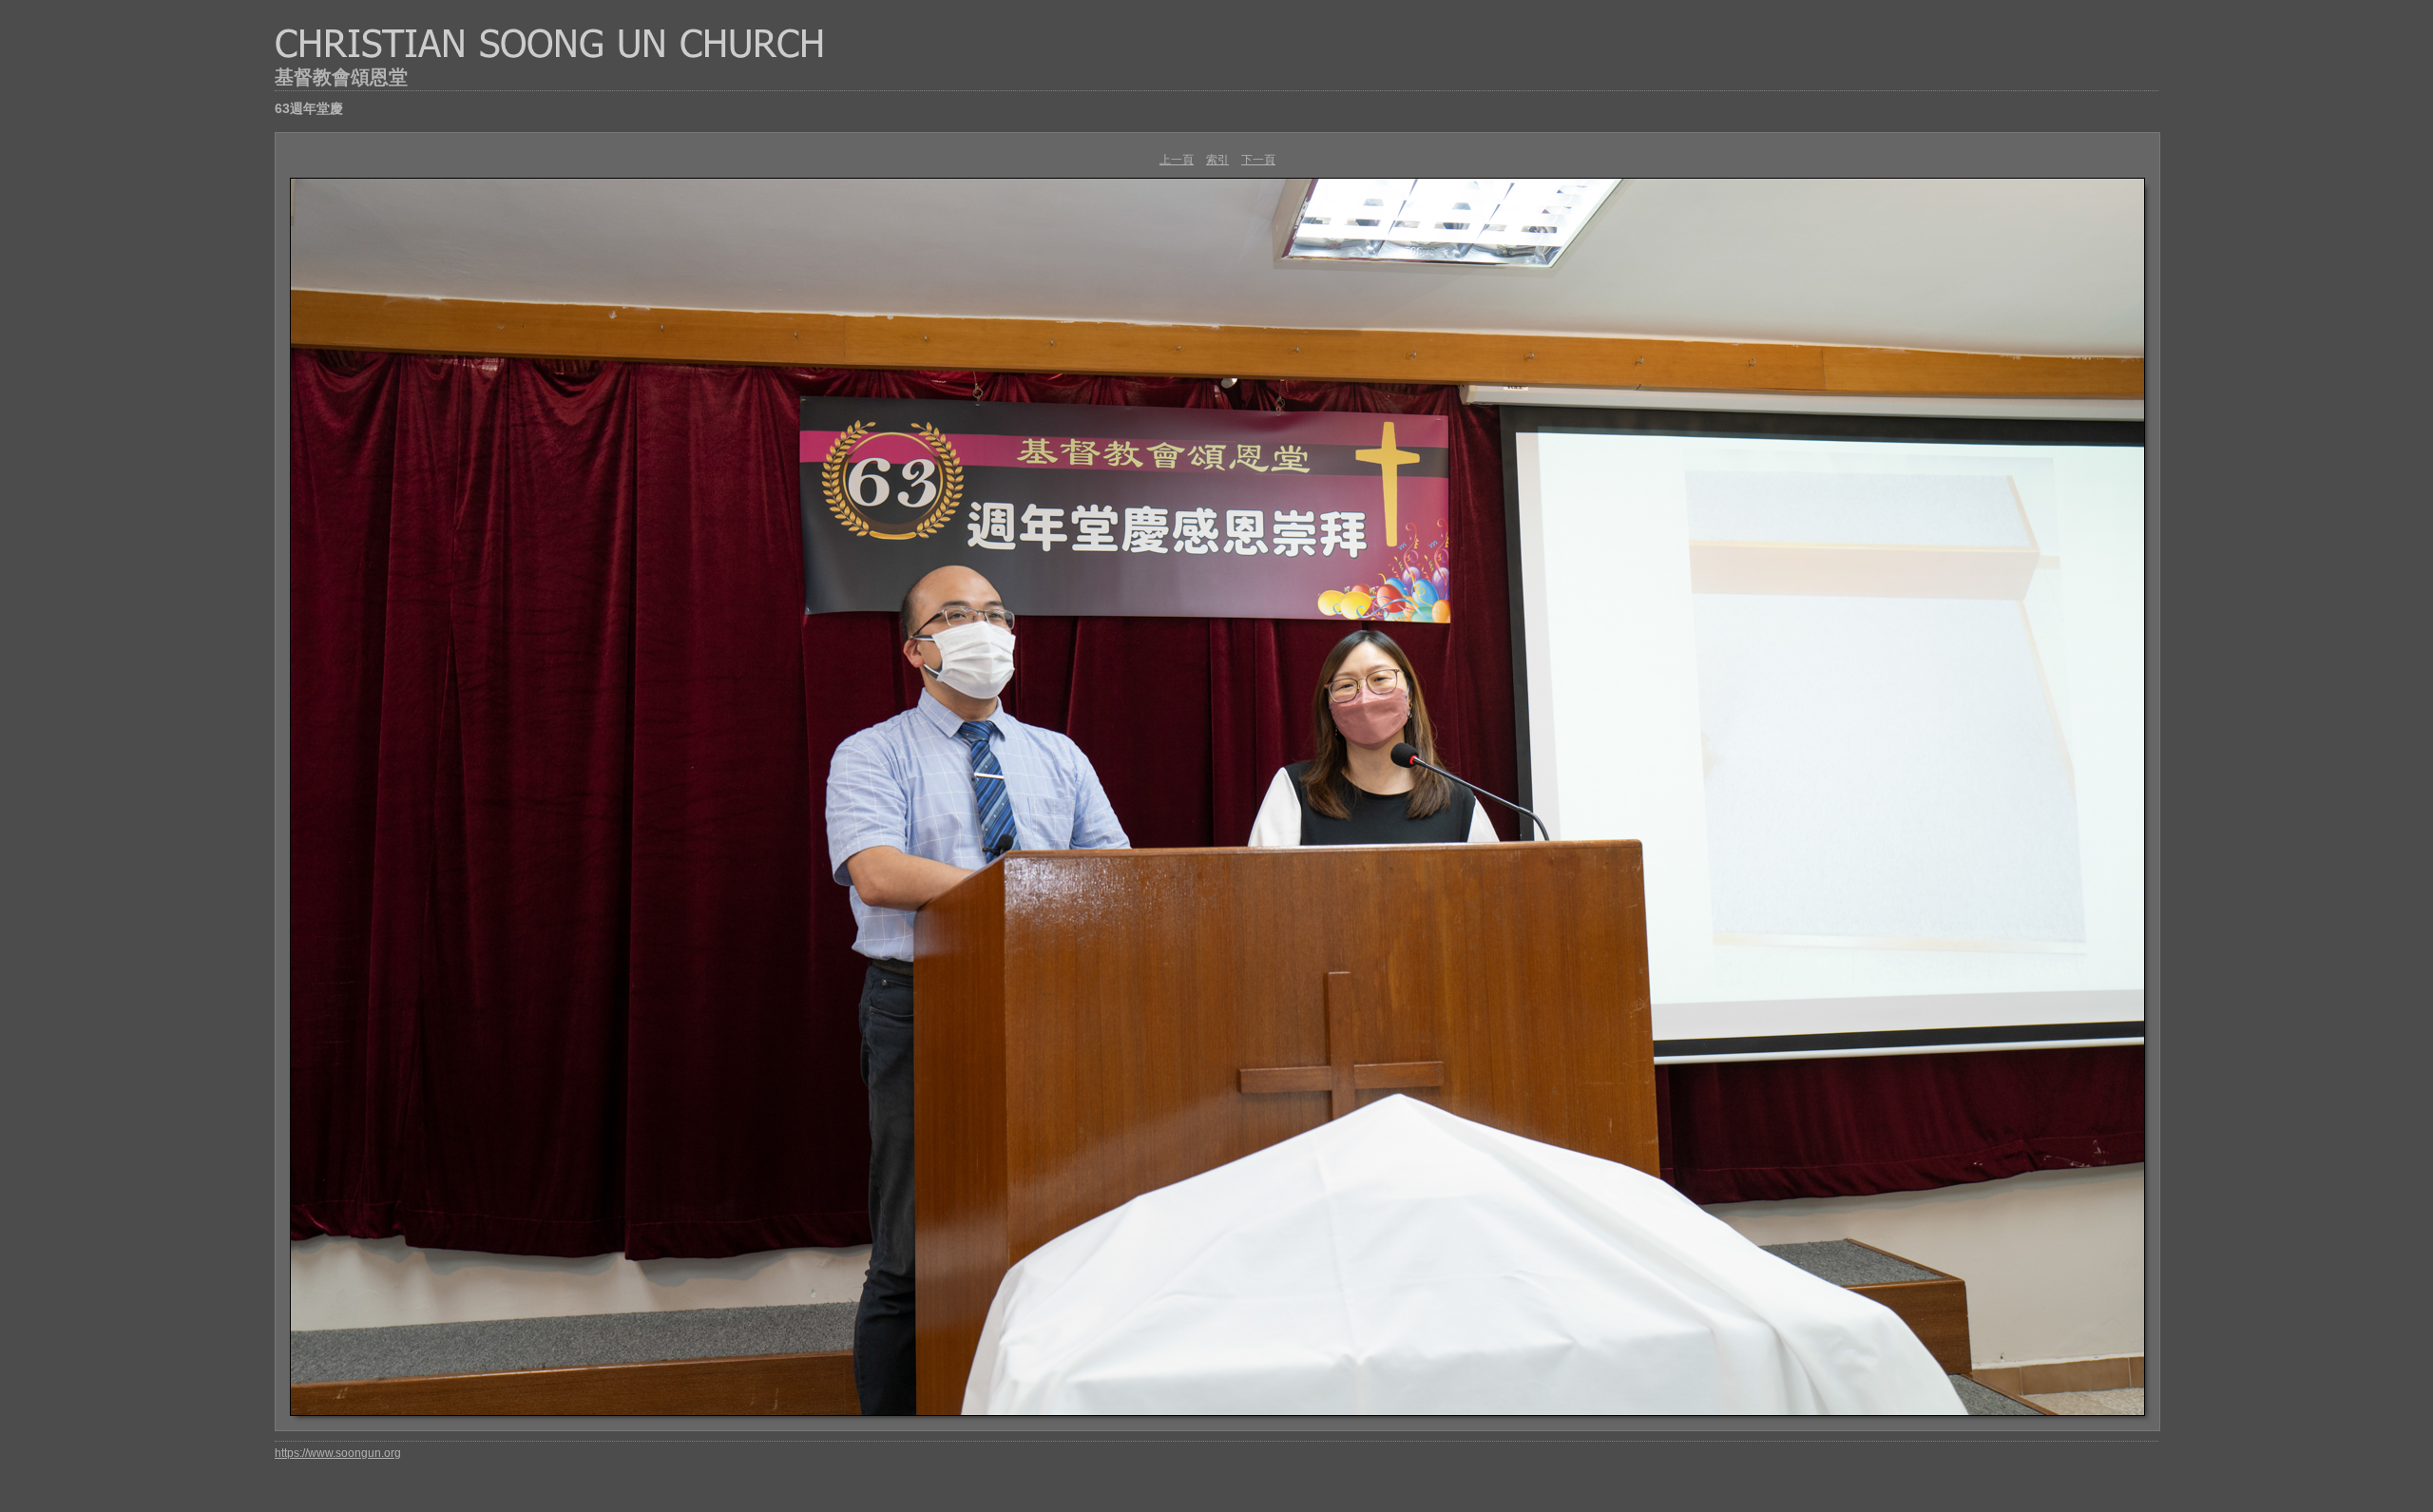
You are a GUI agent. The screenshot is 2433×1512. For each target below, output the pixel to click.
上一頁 (1177, 160)
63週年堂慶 (309, 108)
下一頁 (1258, 160)
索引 (1217, 160)
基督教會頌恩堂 (341, 77)
